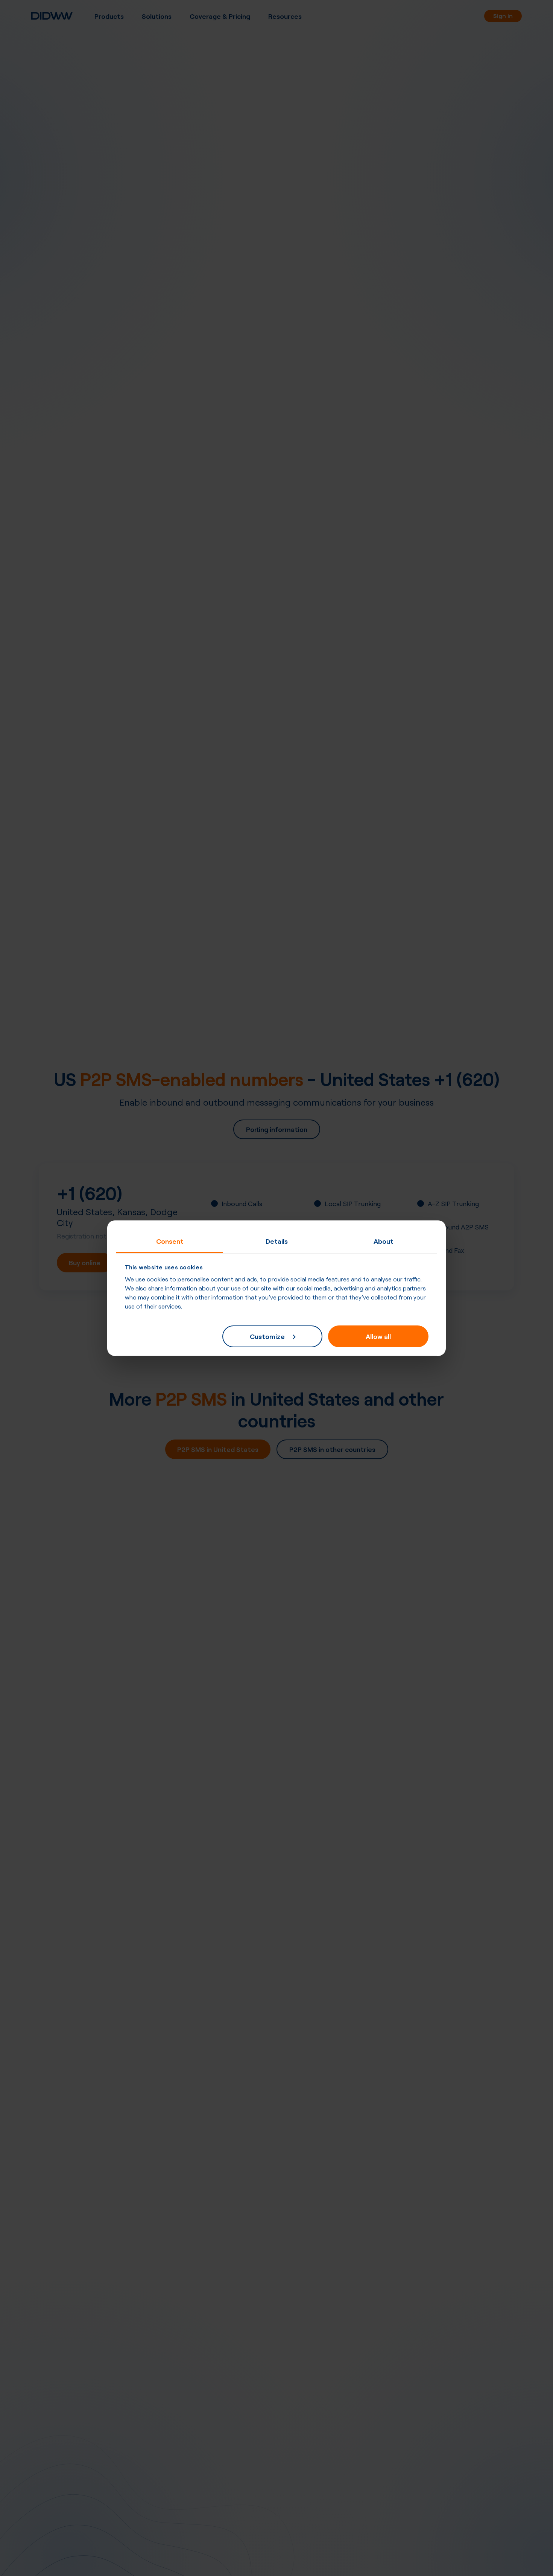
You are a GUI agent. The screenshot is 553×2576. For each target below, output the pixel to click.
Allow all (378, 1336)
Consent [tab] (170, 1240)
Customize (267, 1336)
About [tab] (384, 1240)
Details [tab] (277, 1240)
